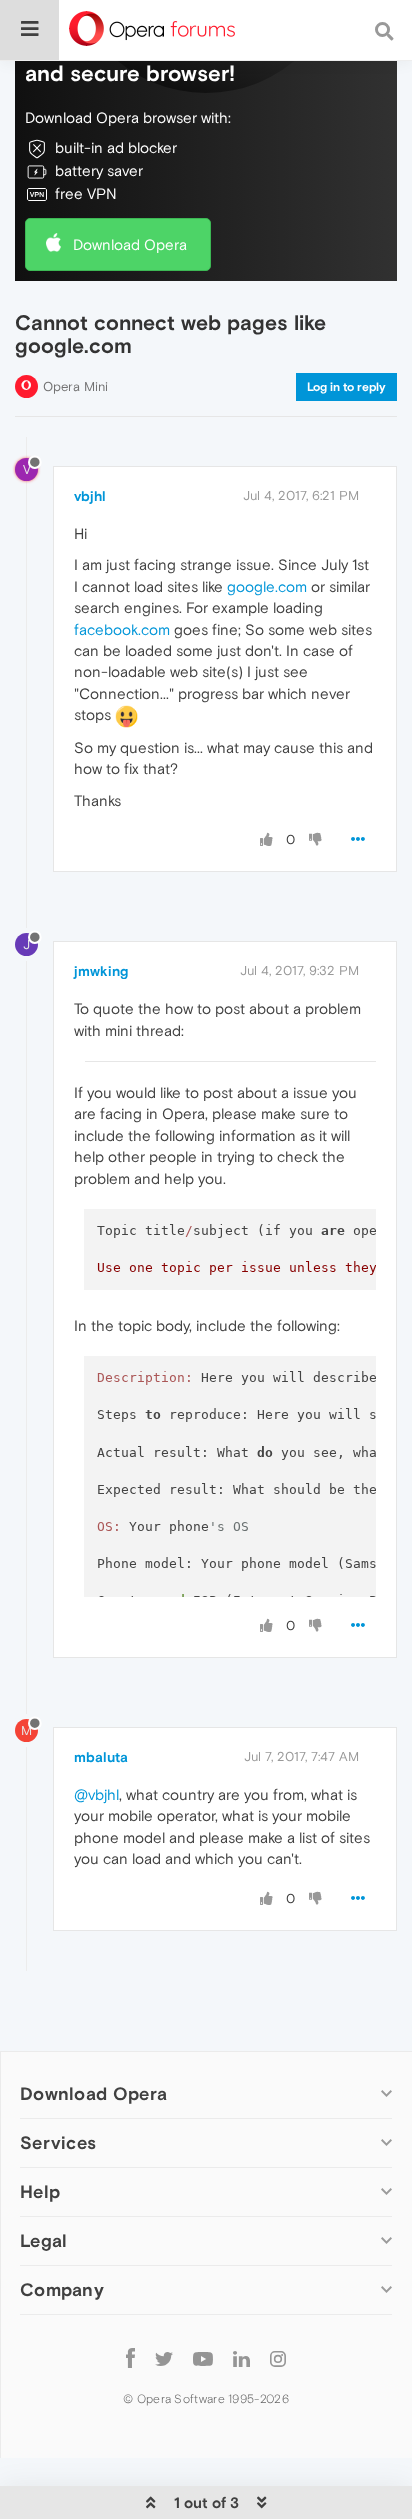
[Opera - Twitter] (164, 2357)
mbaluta (101, 1757)
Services (58, 2142)
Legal (44, 2240)
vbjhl (90, 496)
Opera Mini (75, 386)
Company (62, 2289)
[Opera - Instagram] (278, 2357)
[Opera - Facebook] (130, 2357)
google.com (267, 586)
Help (40, 2191)
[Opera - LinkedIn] (241, 2357)
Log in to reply (346, 387)
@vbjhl (96, 1794)
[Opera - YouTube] (203, 2357)
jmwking (101, 971)
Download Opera (130, 244)
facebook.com (122, 629)
